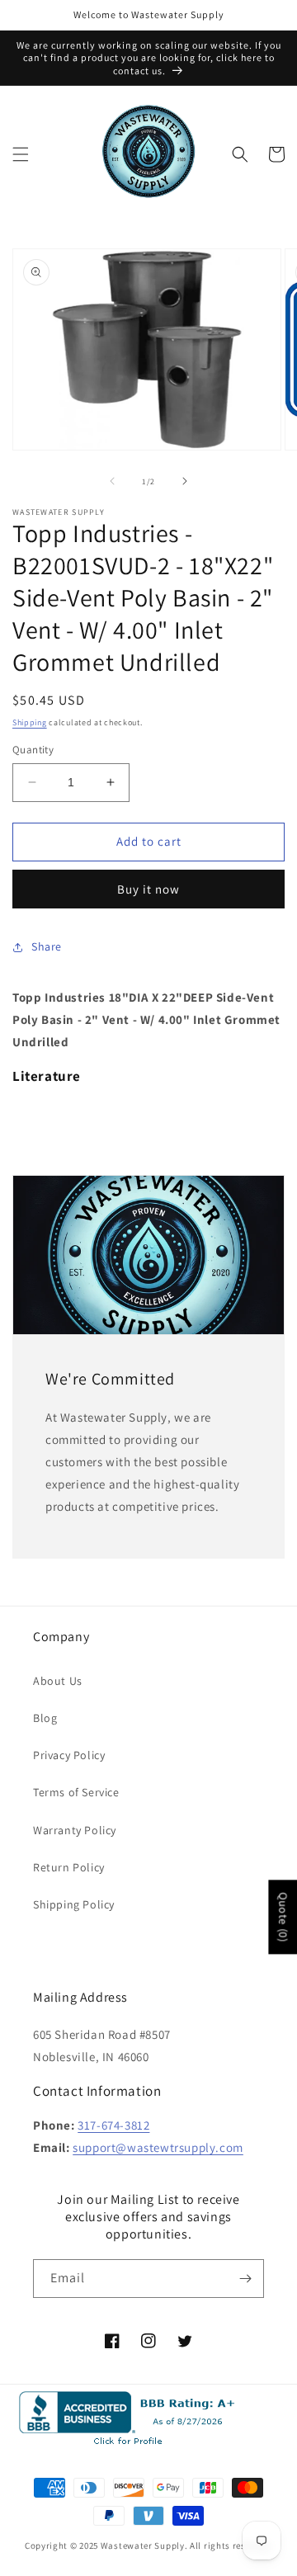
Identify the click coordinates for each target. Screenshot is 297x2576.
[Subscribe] (245, 2279)
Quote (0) (283, 1918)
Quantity (33, 750)
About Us (58, 1681)
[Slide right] (185, 481)
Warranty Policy (75, 1830)
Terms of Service (76, 1792)
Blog (45, 1718)
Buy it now (148, 889)
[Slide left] (112, 481)
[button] (21, 154)
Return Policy (69, 1867)
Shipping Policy (74, 1904)
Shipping (30, 722)
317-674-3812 (113, 2125)
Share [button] (47, 946)
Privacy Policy (69, 1755)
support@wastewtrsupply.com (158, 2147)
